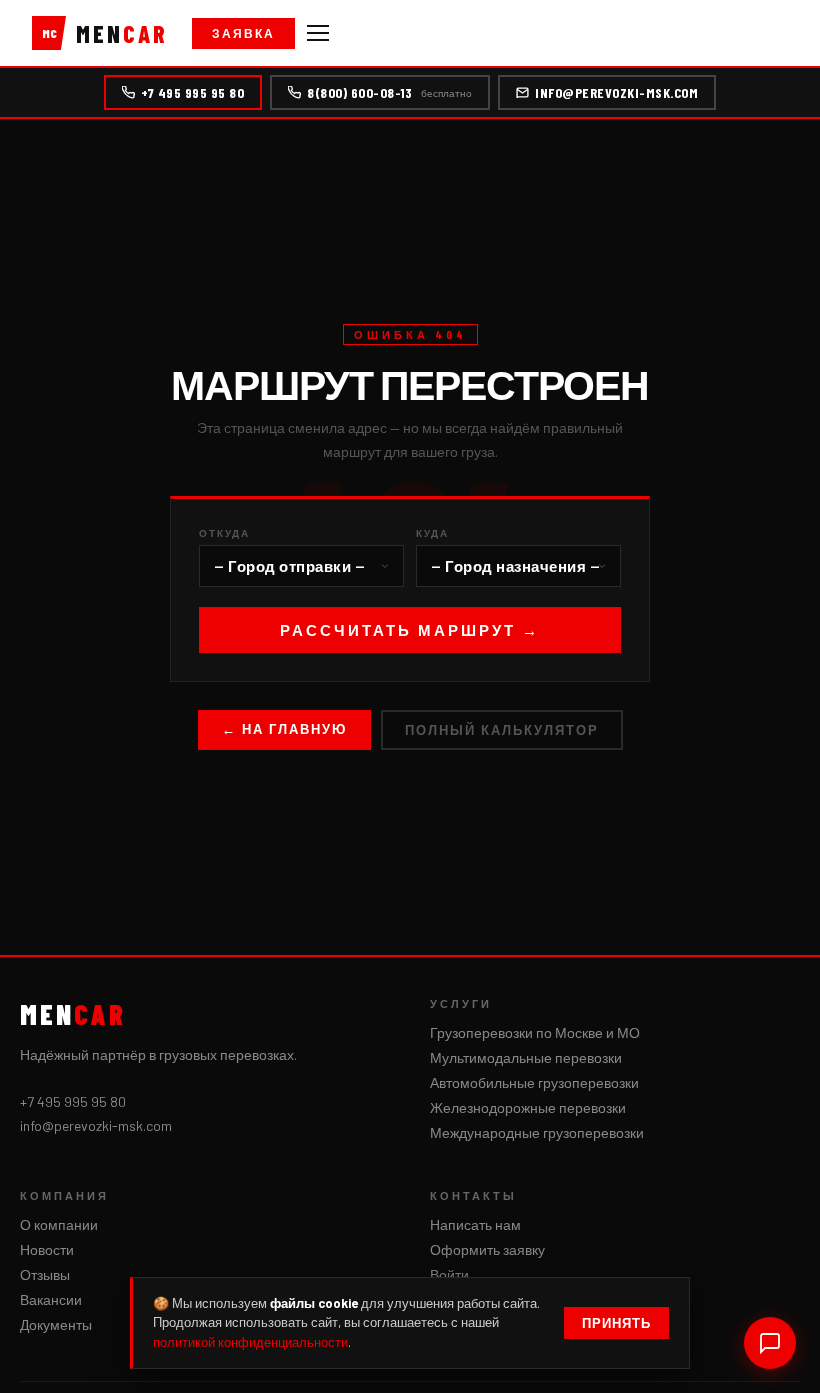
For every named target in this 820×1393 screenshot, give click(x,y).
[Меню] (318, 33)
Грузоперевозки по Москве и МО (535, 1032)
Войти (449, 1274)
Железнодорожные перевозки (528, 1107)
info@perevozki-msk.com (616, 92)
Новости (47, 1249)
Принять (616, 1323)
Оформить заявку (487, 1249)
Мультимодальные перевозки (526, 1057)
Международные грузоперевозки (537, 1132)
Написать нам (475, 1224)
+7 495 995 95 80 (192, 92)
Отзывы (45, 1274)
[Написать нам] (770, 1343)
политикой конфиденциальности (250, 1342)
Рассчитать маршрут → (410, 630)
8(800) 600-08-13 (389, 92)
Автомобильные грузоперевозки (534, 1082)
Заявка (243, 33)
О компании (59, 1224)
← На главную (284, 729)
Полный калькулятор (502, 730)
